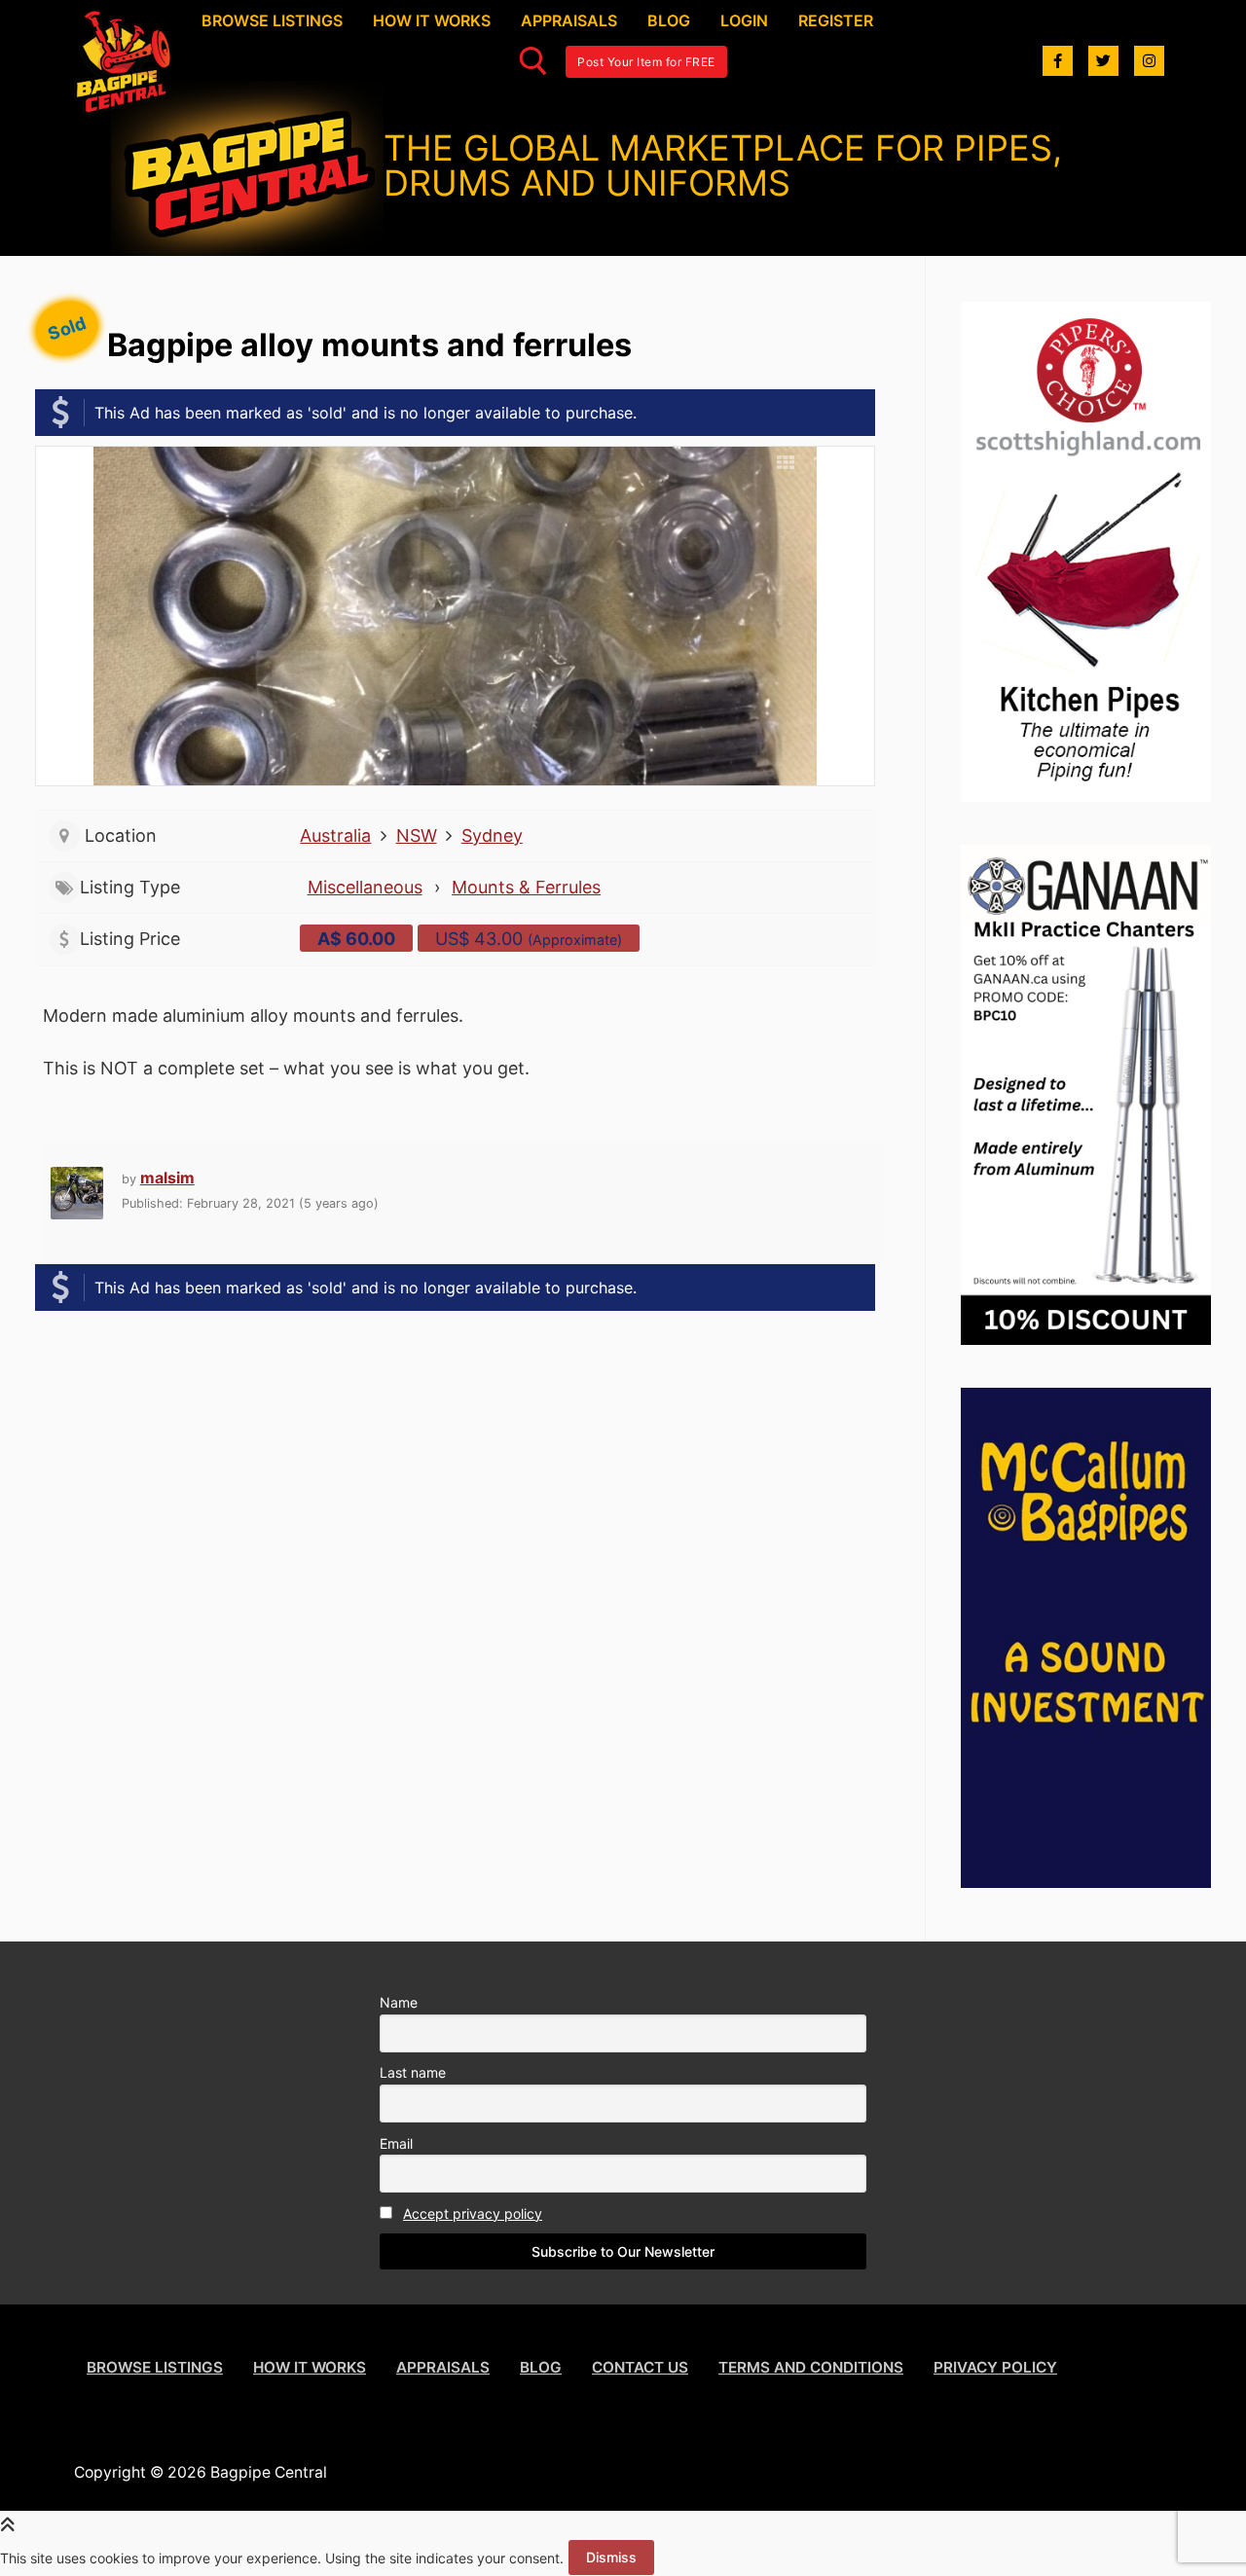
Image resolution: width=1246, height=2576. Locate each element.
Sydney (492, 835)
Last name (413, 2072)
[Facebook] (1058, 61)
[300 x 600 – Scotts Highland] (1086, 796)
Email (396, 2143)
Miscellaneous (365, 887)
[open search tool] (533, 61)
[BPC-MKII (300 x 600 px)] (1086, 1339)
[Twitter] (1103, 61)
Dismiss (611, 2557)
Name (399, 2002)
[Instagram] (1149, 61)
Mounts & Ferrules (526, 887)
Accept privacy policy (473, 2213)
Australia (335, 835)
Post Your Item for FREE (646, 62)
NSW (417, 835)
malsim (167, 1178)
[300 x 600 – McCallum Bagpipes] (1086, 1882)
